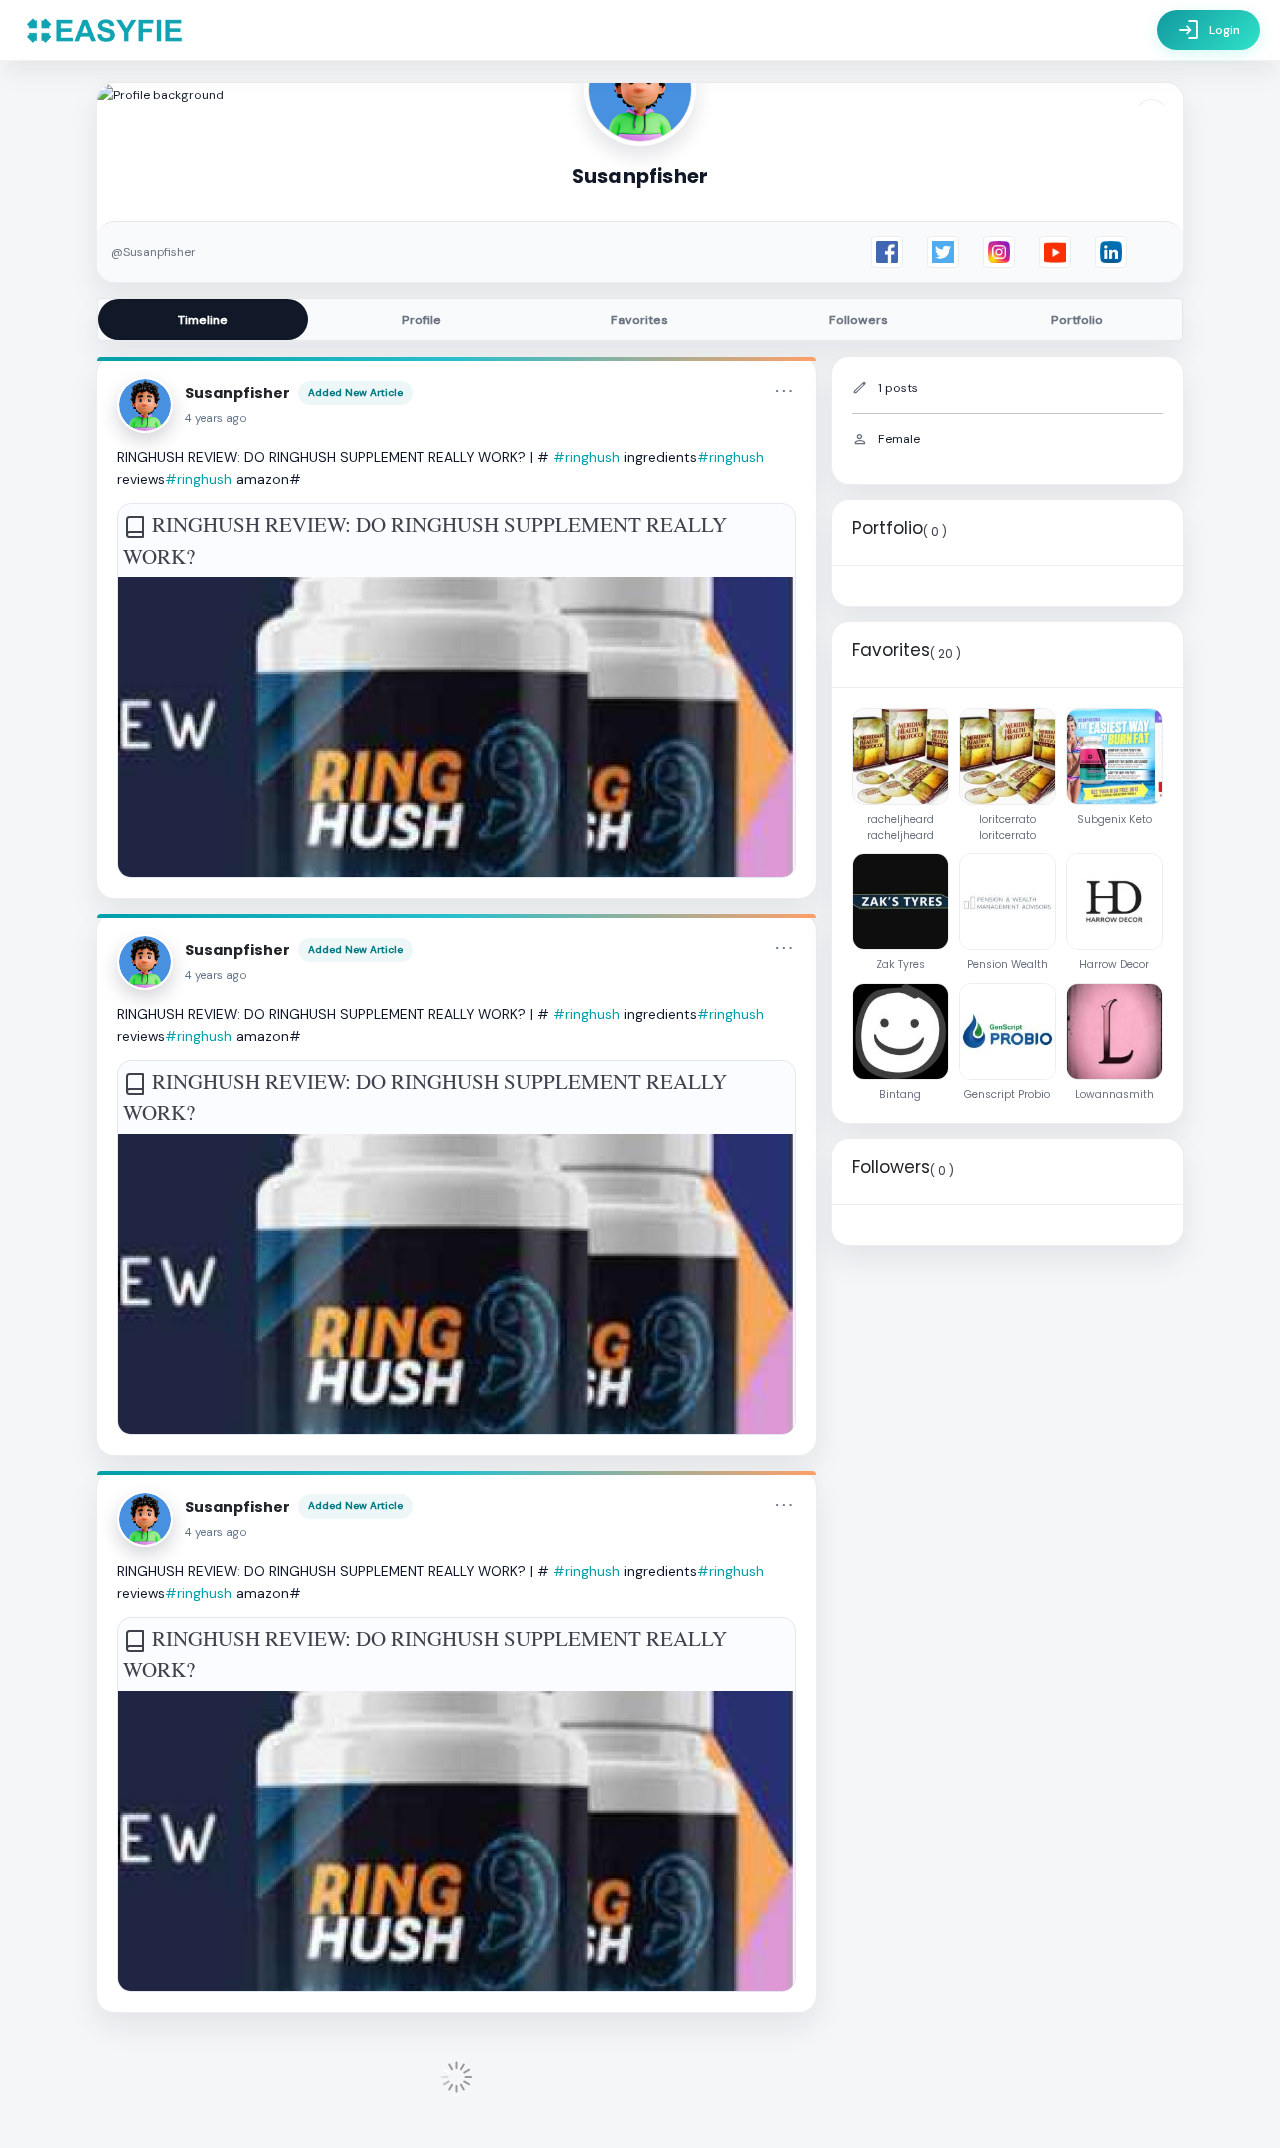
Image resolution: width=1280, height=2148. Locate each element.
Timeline (203, 320)
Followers (858, 320)
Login (1208, 30)
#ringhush (586, 457)
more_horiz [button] (784, 391)
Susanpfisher (237, 393)
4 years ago (216, 418)
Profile (421, 320)
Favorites (639, 320)
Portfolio (1077, 320)
